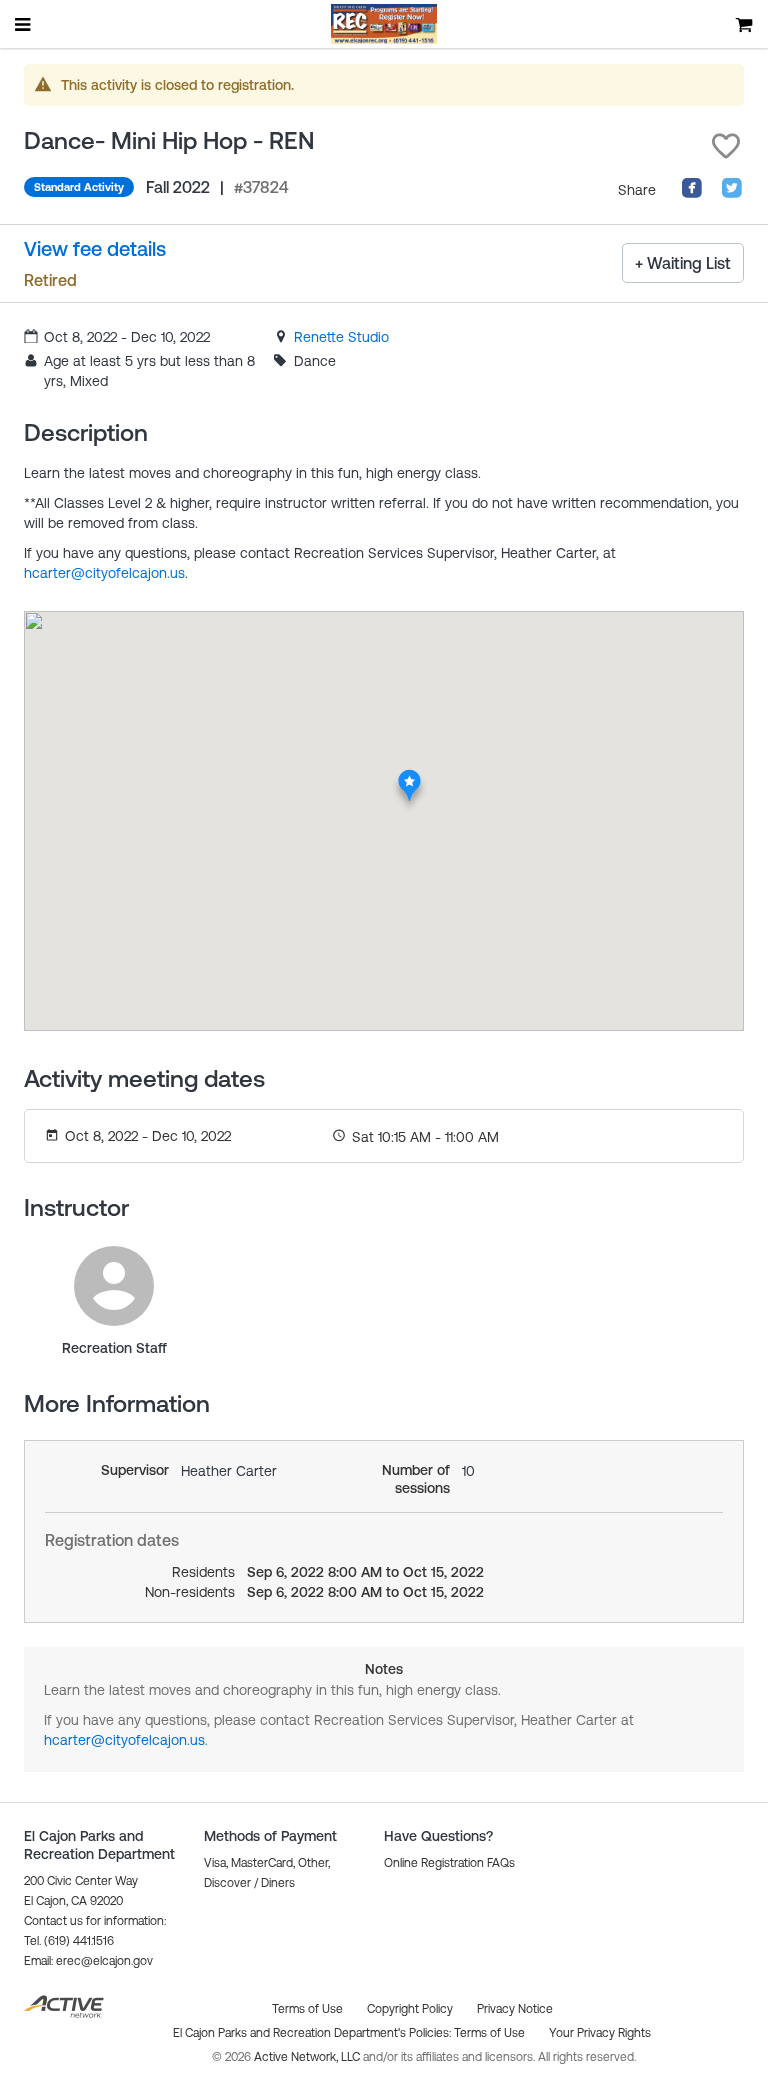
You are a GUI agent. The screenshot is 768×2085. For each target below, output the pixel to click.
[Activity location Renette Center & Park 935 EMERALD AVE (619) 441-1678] (409, 775)
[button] (726, 146)
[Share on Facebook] (692, 194)
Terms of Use (489, 2033)
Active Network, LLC (308, 2057)
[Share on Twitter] (732, 194)
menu (24, 24)
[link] (341, 337)
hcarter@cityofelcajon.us (104, 573)
